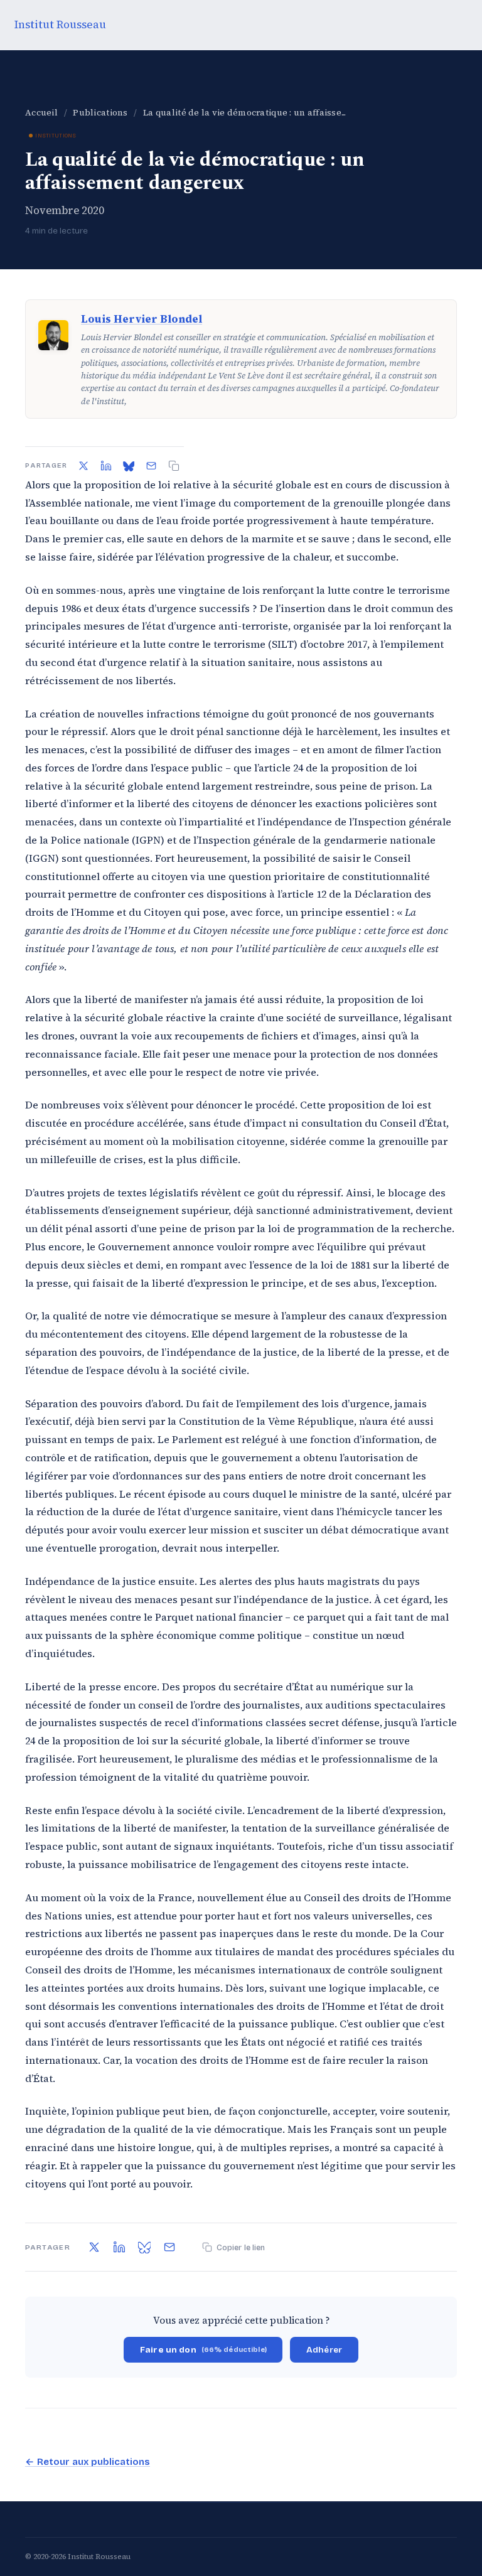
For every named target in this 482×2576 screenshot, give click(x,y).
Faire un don (203, 2350)
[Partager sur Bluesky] (129, 466)
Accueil (41, 113)
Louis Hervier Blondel (142, 319)
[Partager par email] (151, 466)
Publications (100, 113)
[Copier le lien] (174, 466)
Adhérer (324, 2350)
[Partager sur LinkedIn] (106, 466)
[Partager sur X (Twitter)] (83, 466)
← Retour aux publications (88, 2462)
